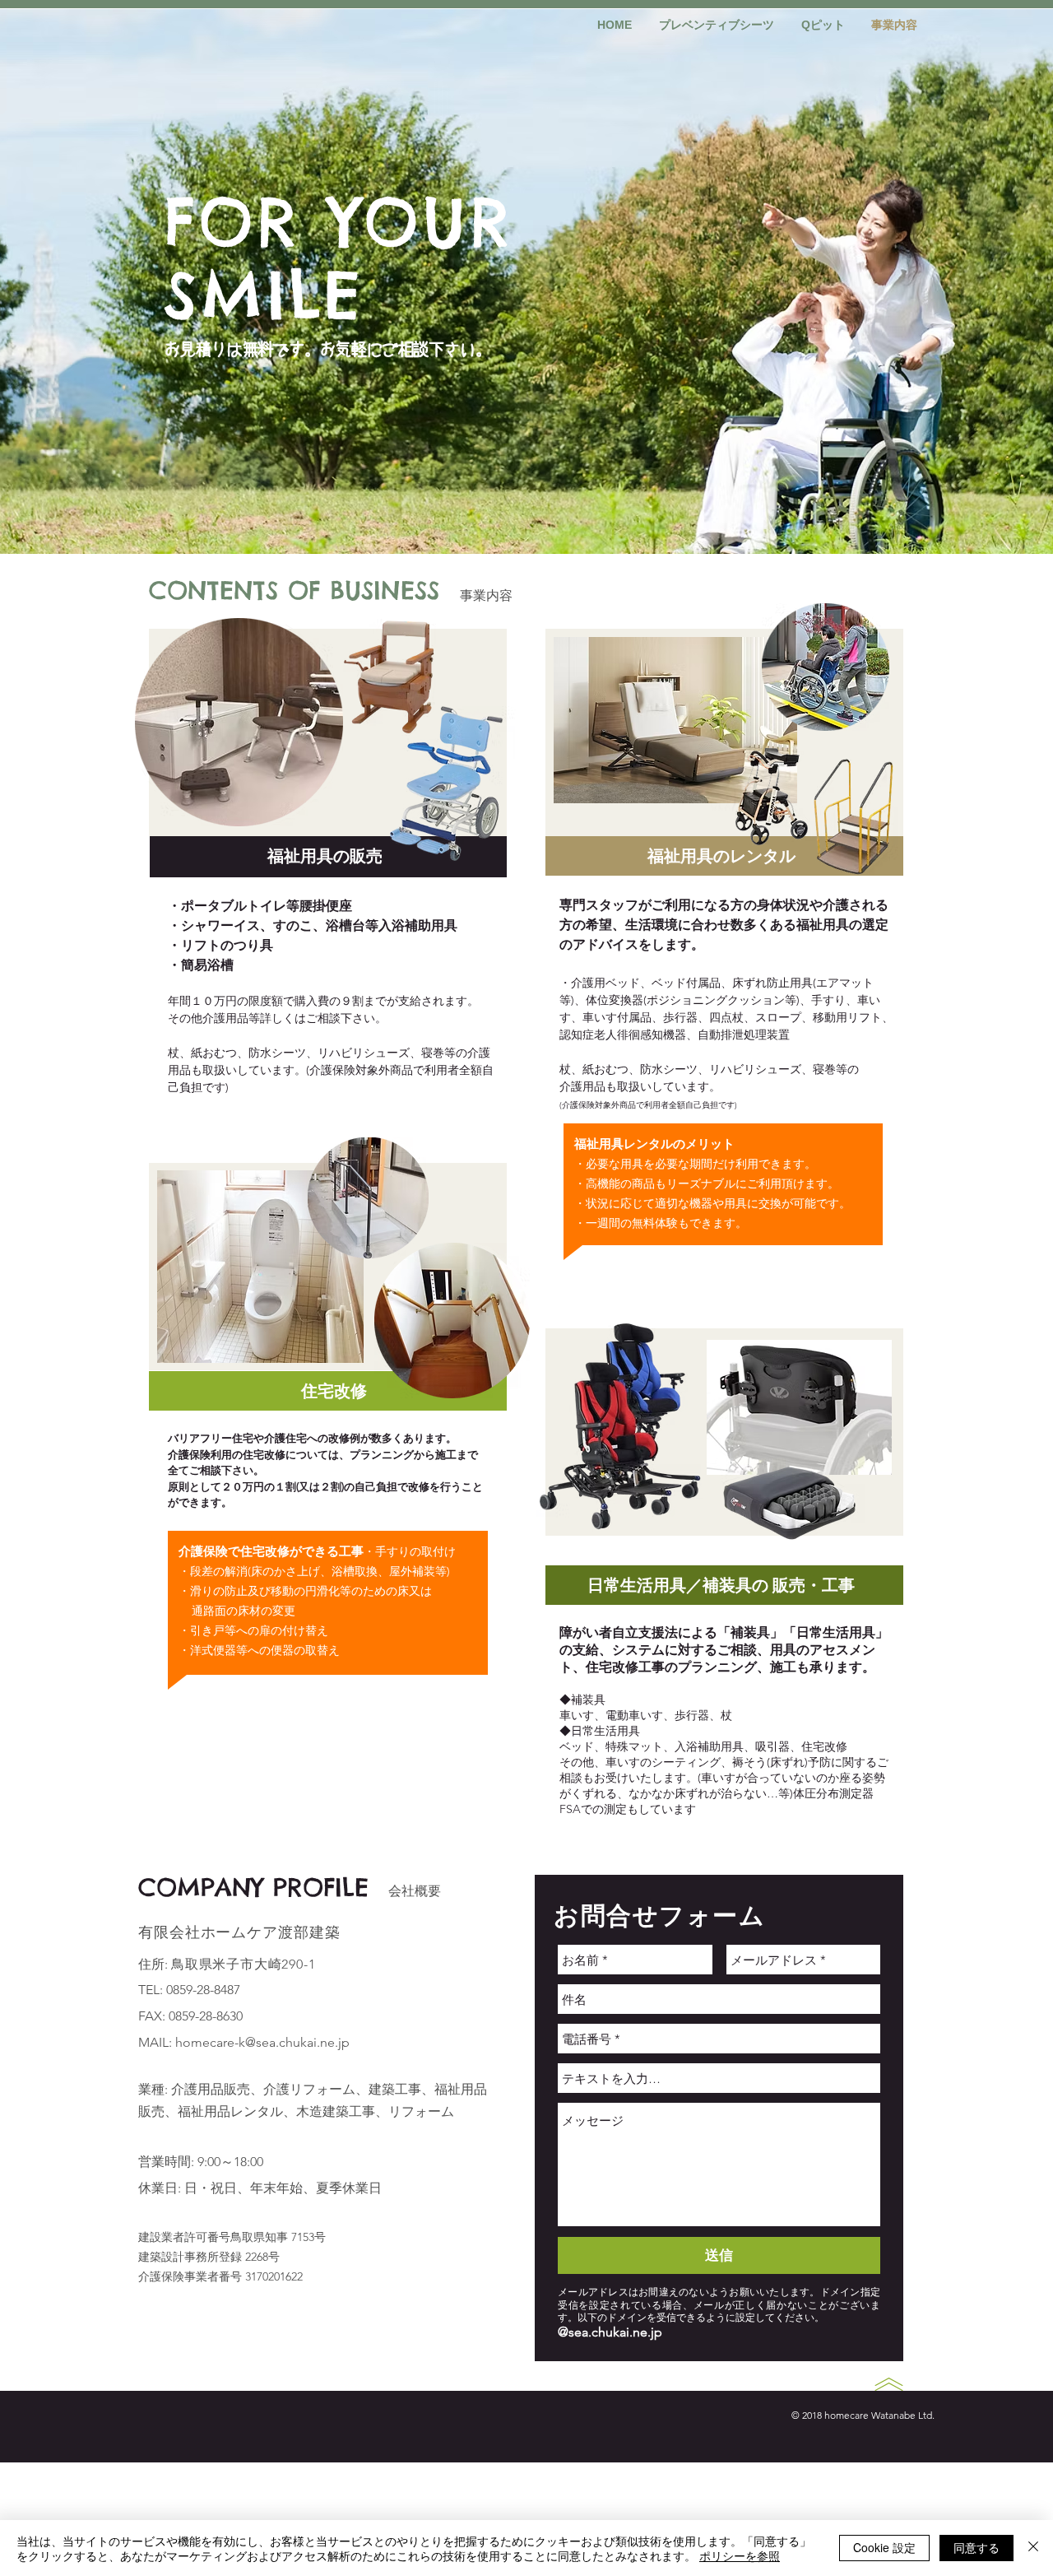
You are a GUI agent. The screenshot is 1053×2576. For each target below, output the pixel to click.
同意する (976, 2547)
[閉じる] (1033, 2548)
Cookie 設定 (884, 2547)
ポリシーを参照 (740, 2555)
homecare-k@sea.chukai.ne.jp (262, 2042)
